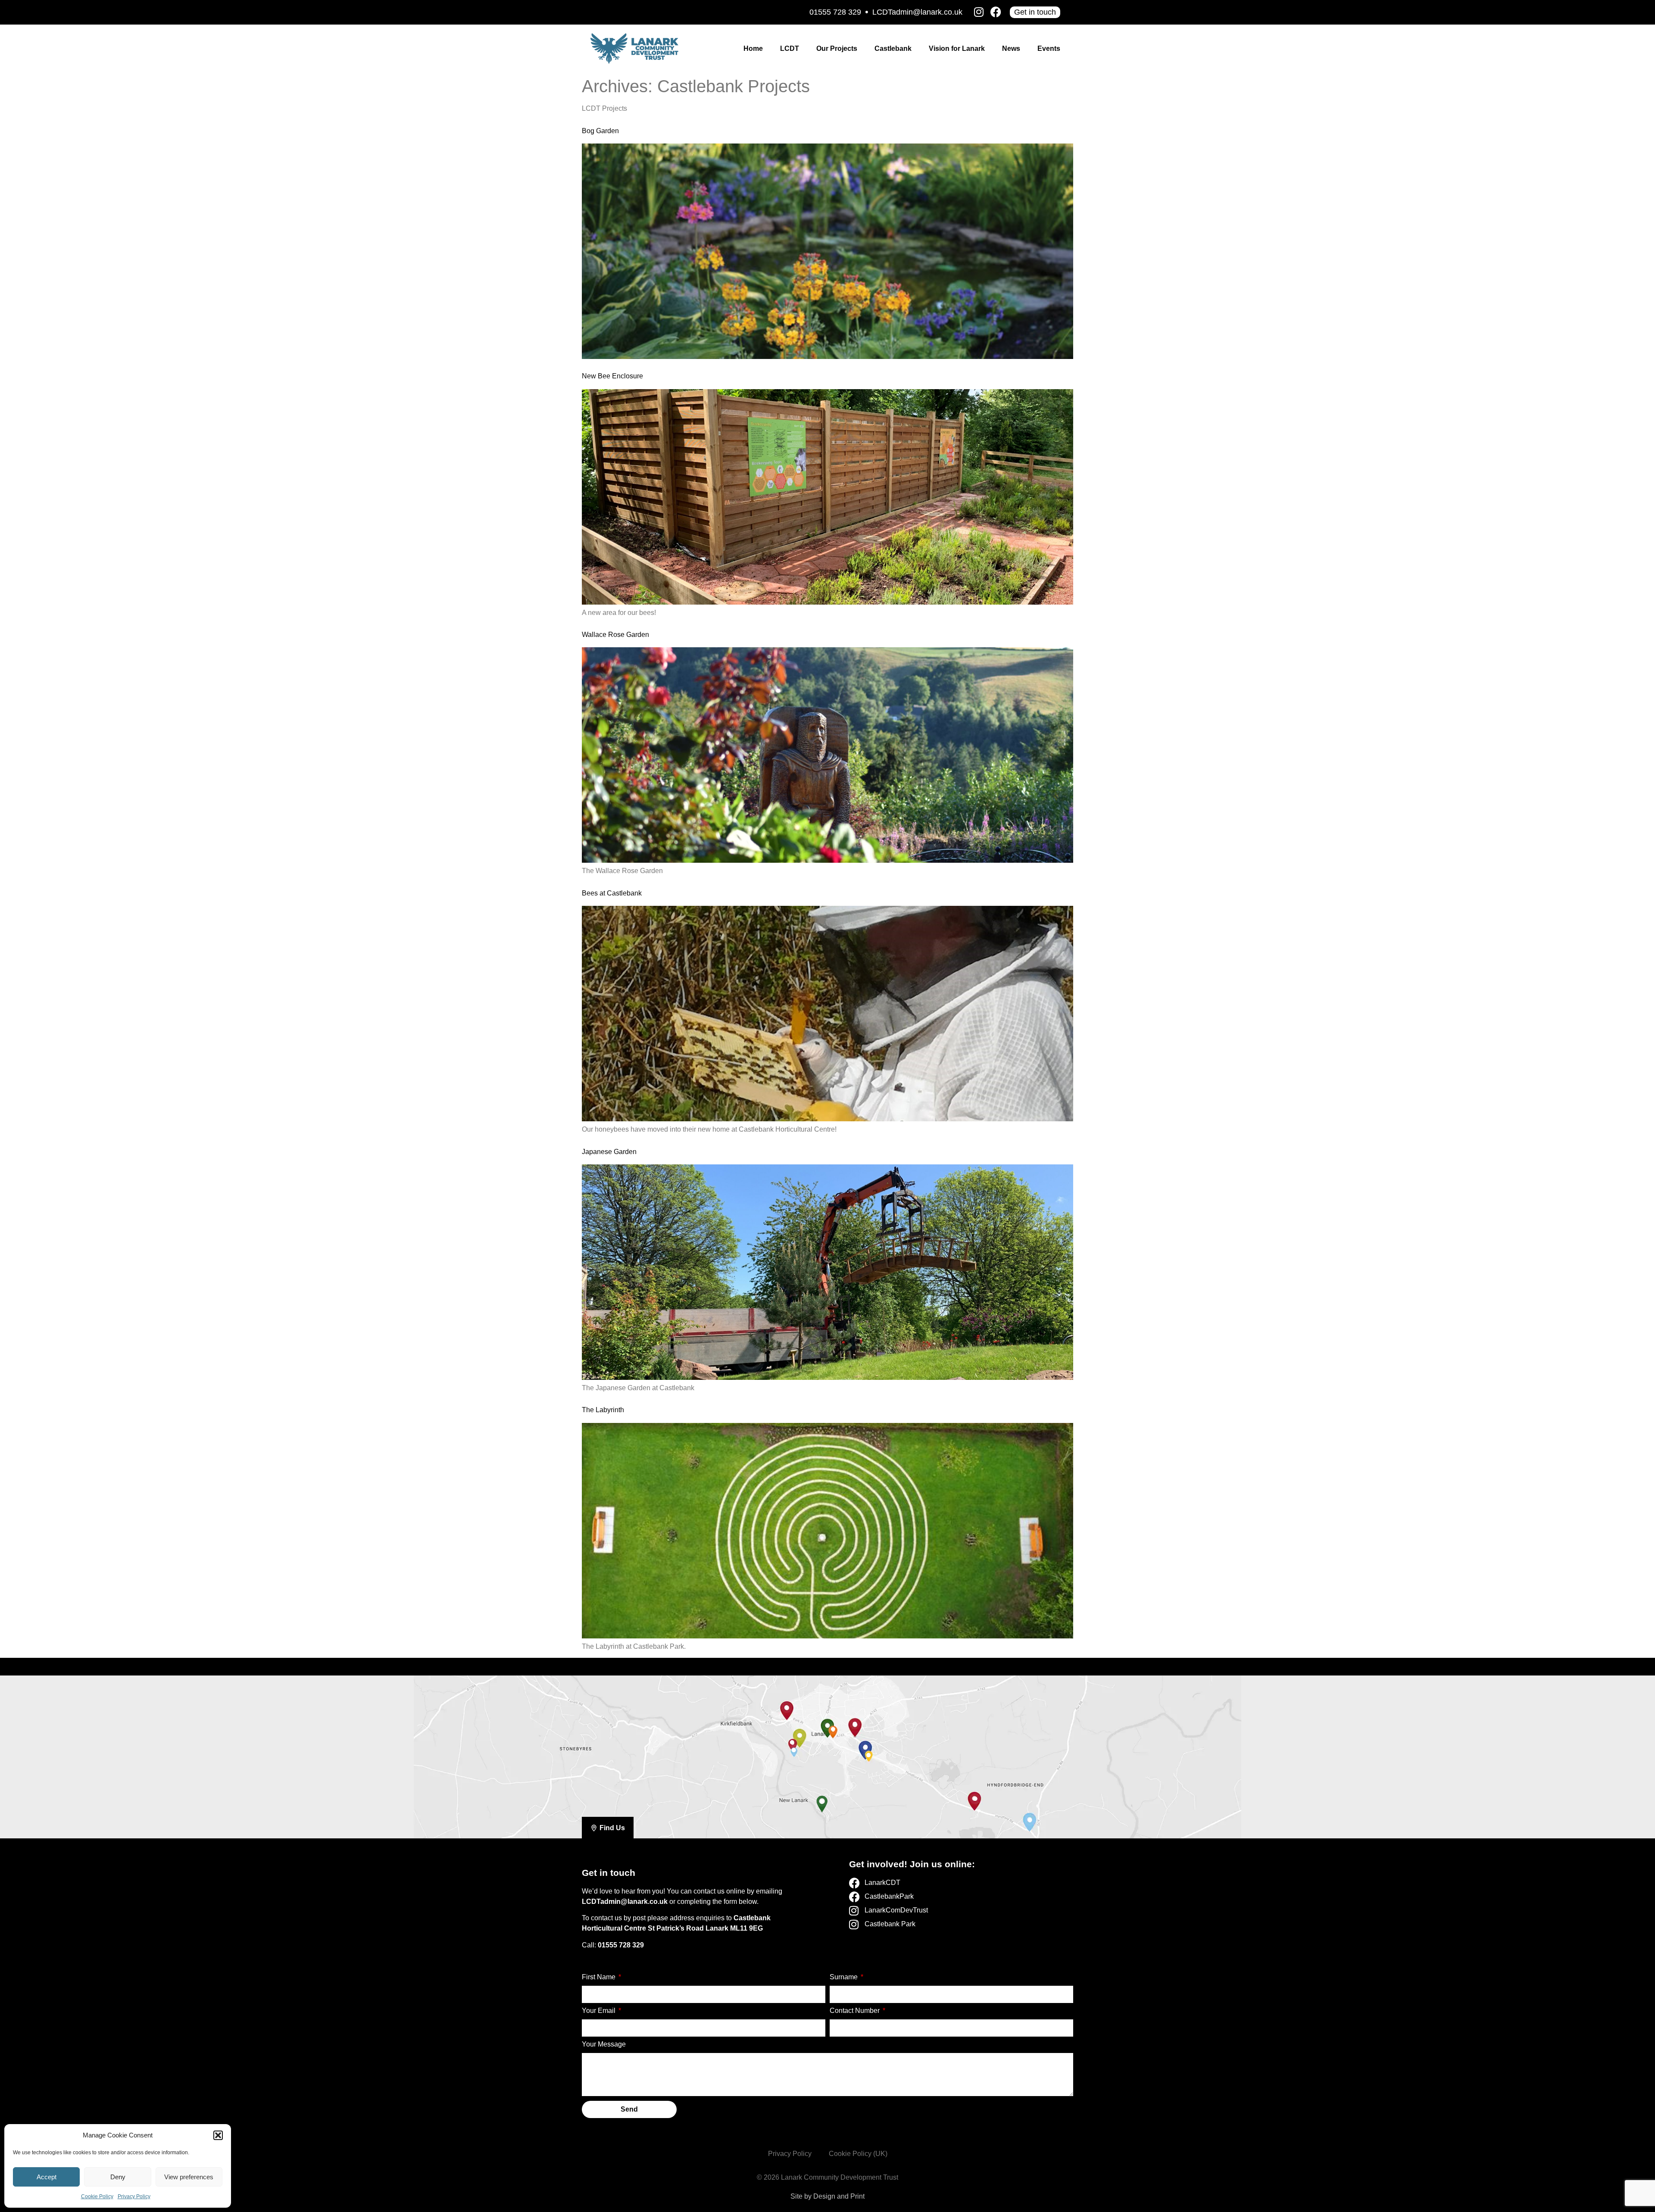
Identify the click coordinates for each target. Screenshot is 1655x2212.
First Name (600, 1977)
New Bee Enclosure (612, 376)
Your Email (600, 2011)
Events (1049, 48)
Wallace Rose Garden (615, 635)
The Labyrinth (603, 1410)
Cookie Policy (97, 2196)
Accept (47, 2177)
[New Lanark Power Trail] (822, 1801)
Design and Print (839, 2196)
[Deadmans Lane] (865, 1747)
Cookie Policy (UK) (858, 2154)
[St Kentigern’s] (868, 1755)
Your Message (604, 2044)
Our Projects (837, 48)
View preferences (189, 2177)
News (1011, 48)
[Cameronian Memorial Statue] (1030, 1820)
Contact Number (856, 2011)
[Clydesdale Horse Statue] (975, 1799)
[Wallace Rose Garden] (794, 1750)
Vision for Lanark (957, 48)
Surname (845, 1977)
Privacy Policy (134, 2196)
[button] (218, 2135)
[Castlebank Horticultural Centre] (799, 1735)
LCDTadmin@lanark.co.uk (917, 12)
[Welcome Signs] (787, 1707)
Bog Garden (600, 131)
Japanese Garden (609, 1152)
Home (753, 48)
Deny (118, 2177)
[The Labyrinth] (792, 1742)
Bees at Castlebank (612, 893)
